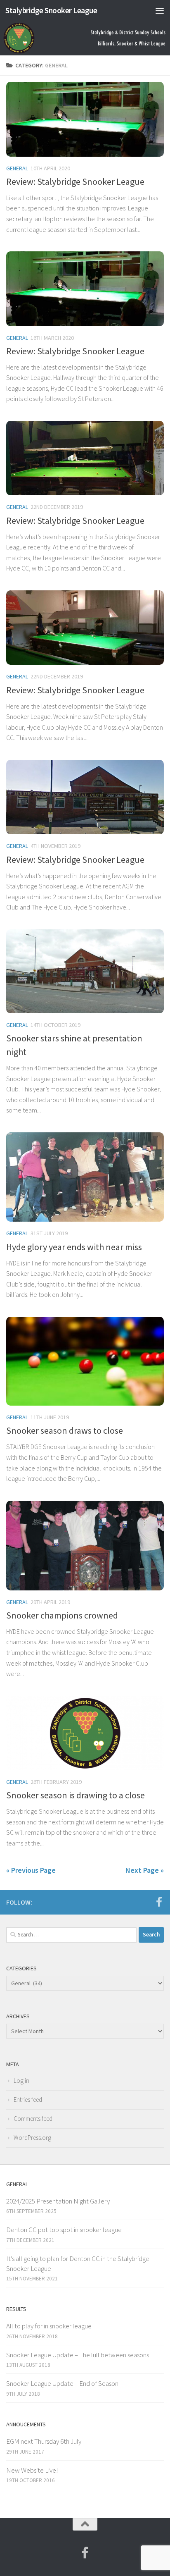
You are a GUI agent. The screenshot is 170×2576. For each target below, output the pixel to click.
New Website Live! (32, 2470)
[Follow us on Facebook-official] (159, 1902)
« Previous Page (31, 1870)
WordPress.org (32, 2138)
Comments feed (33, 2119)
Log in (21, 2081)
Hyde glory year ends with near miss (74, 1247)
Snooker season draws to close (65, 1430)
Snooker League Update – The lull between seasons (78, 2355)
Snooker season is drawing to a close (76, 1795)
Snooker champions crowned (62, 1615)
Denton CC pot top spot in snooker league (64, 2230)
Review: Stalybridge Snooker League (75, 181)
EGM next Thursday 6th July (44, 2441)
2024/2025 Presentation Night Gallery (58, 2201)
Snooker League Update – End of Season (62, 2383)
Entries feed (28, 2100)
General (17, 168)
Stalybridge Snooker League (51, 10)
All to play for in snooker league (49, 2326)
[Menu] (160, 10)
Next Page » (145, 1870)
